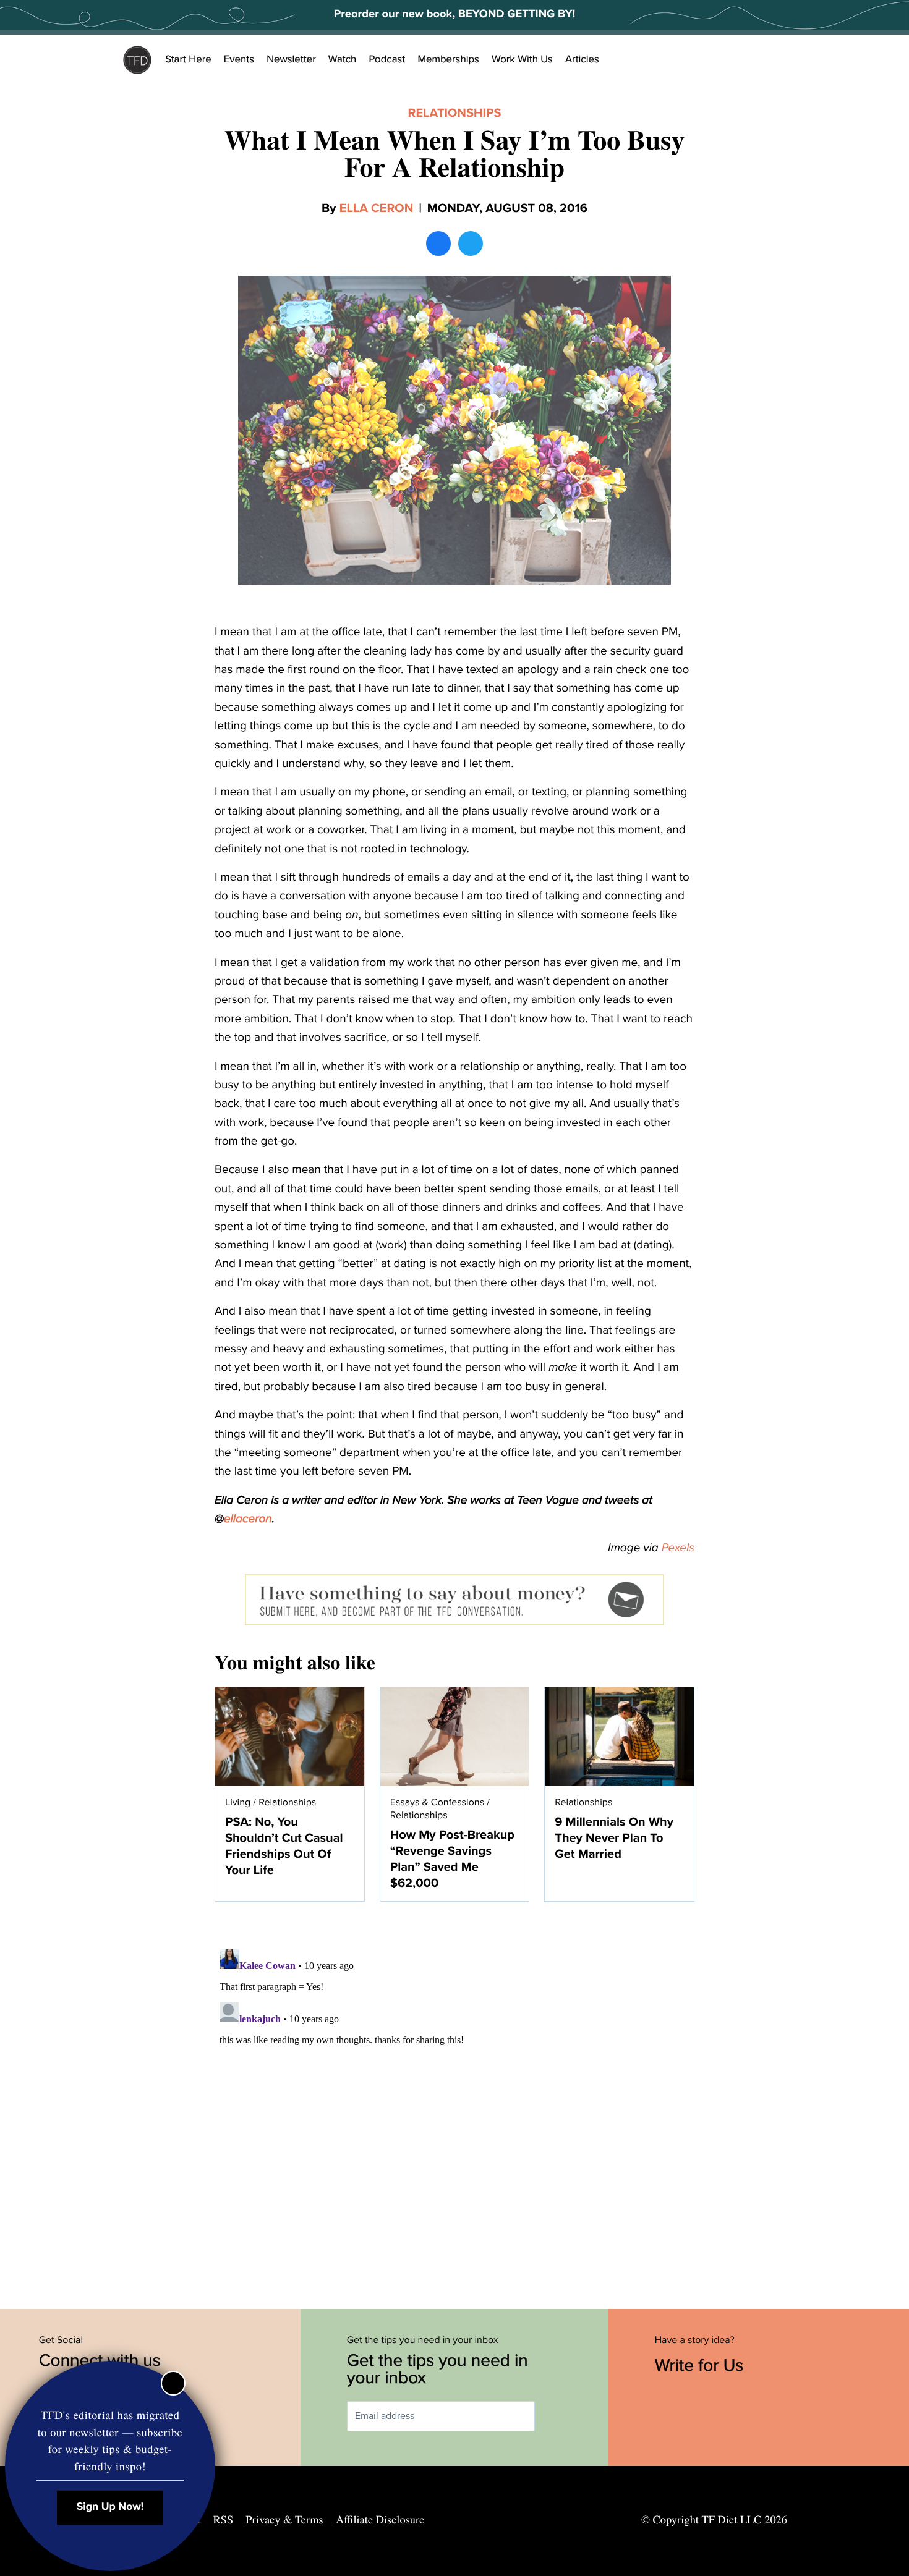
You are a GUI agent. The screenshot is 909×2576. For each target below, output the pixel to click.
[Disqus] (454, 2099)
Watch (343, 59)
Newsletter (291, 59)
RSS (224, 2520)
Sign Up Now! (110, 2507)
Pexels (678, 1548)
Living (238, 1802)
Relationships (455, 113)
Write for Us (702, 2365)
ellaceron (248, 1519)
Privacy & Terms (284, 2520)
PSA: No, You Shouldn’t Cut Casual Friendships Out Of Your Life (284, 1846)
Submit (553, 2416)
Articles (582, 59)
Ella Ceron (377, 208)
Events (239, 59)
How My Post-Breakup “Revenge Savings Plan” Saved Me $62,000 (452, 1859)
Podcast (387, 59)
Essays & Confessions (437, 1802)
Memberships (448, 59)
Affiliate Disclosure (380, 2520)
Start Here (188, 59)
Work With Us (522, 59)
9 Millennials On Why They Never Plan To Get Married (614, 1838)
